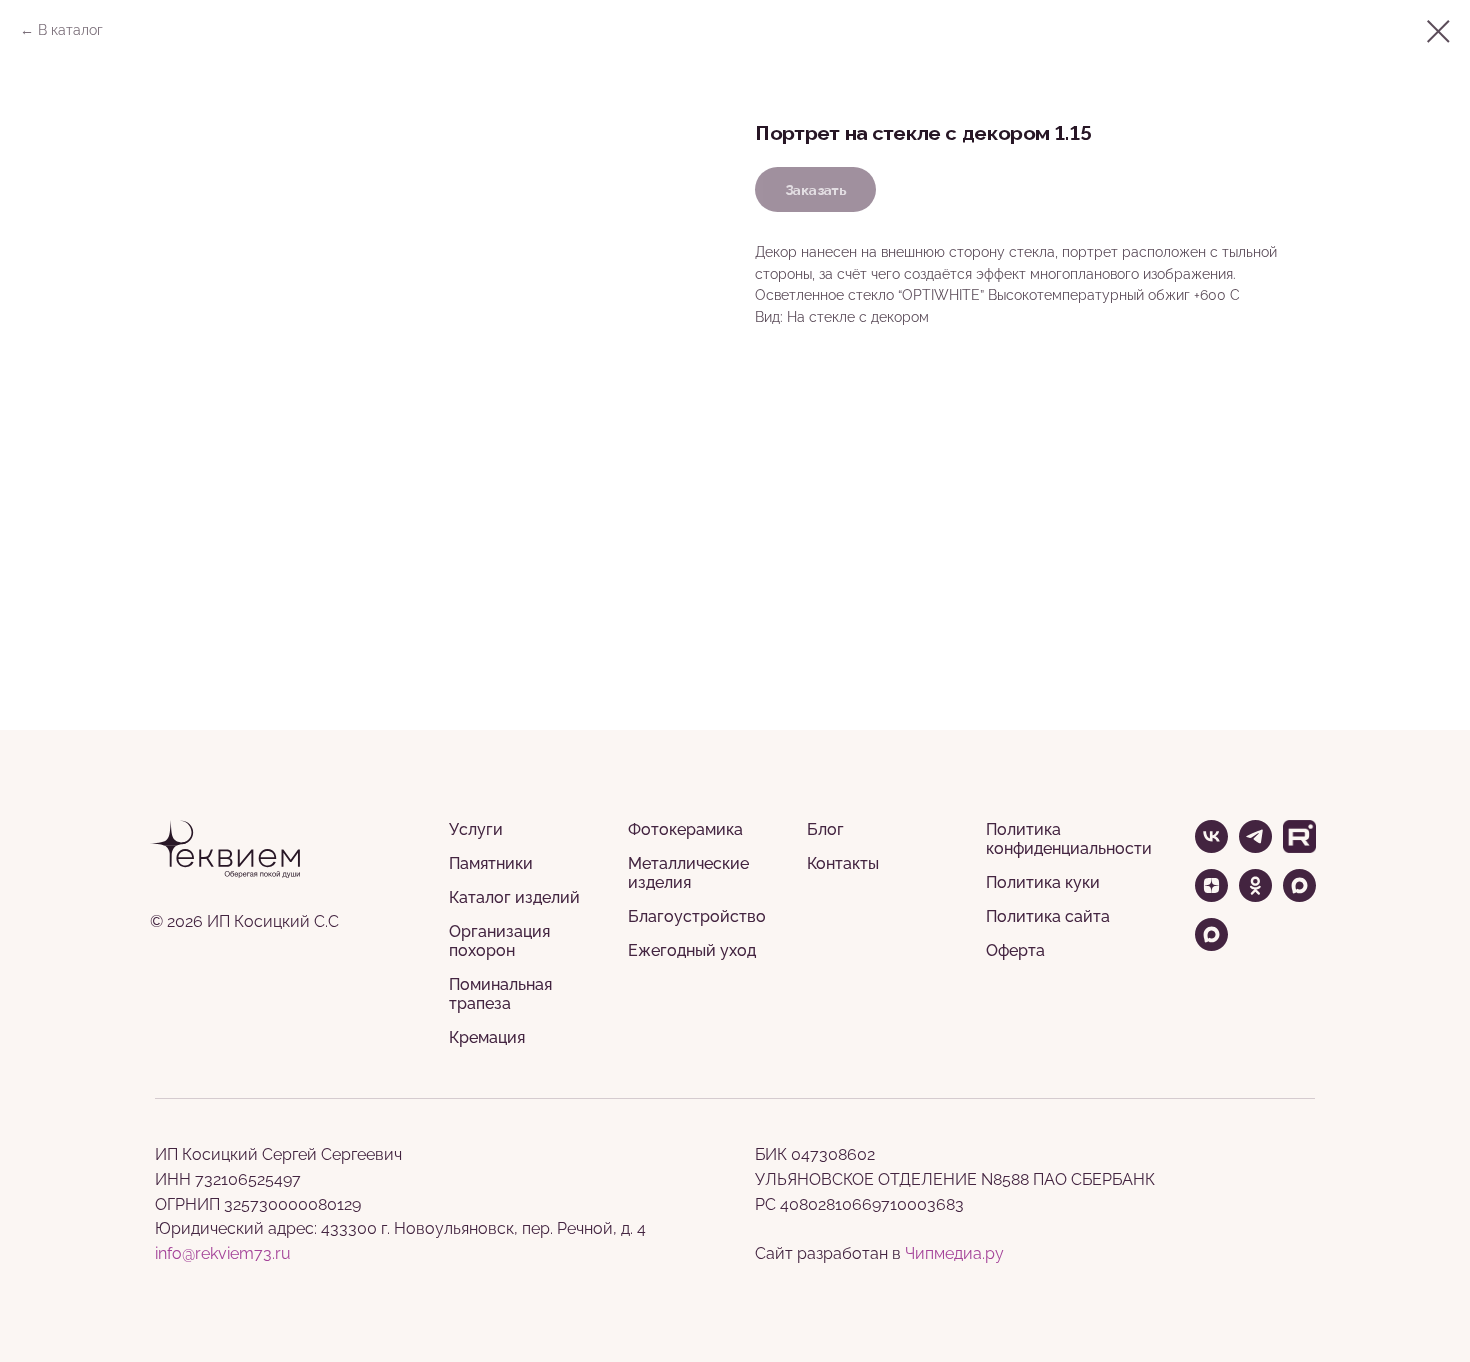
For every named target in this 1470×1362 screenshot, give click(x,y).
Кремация (487, 1037)
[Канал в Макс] (1299, 896)
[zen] (1211, 896)
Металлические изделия (688, 873)
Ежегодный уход (692, 950)
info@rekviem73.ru (223, 1253)
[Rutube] (1299, 847)
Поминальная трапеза (500, 994)
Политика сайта (1048, 916)
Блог (825, 829)
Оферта (1015, 950)
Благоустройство (697, 916)
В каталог (70, 30)
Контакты (843, 863)
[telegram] (1255, 847)
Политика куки (1043, 882)
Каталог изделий (514, 897)
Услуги (476, 829)
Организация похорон (499, 941)
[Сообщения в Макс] (1211, 945)
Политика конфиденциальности (1069, 839)
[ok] (1255, 896)
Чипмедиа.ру (954, 1253)
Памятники (491, 863)
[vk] (1211, 847)
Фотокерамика (685, 829)
